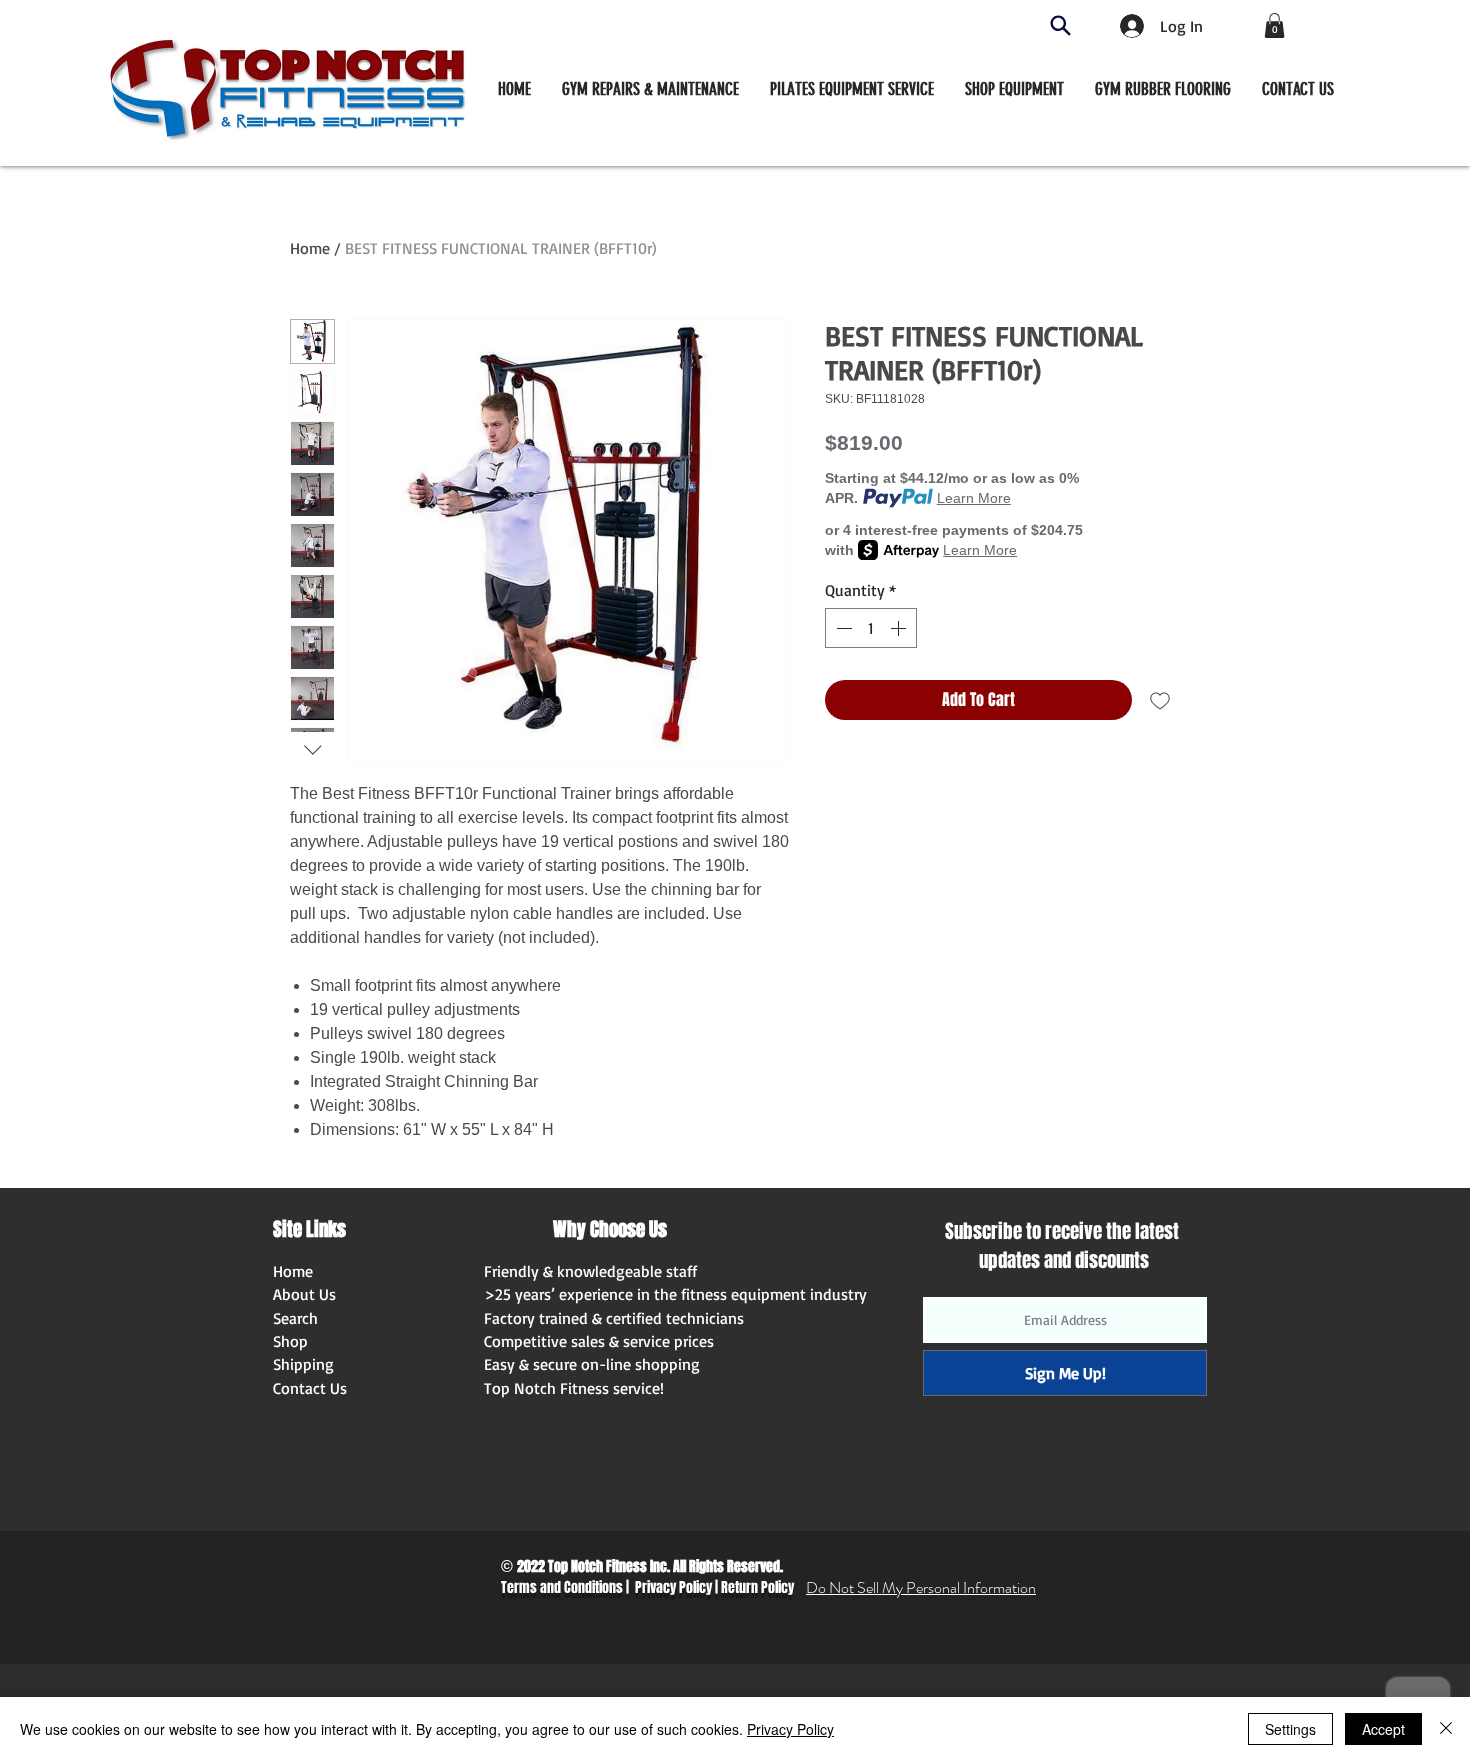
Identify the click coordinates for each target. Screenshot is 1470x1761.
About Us (304, 1294)
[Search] (1060, 25)
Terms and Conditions (562, 1587)
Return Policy (757, 1587)
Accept (1383, 1729)
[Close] (1446, 1729)
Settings (1290, 1729)
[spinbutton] (871, 628)
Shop (290, 1341)
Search (295, 1318)
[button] (1014, 89)
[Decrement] (842, 628)
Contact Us (310, 1388)
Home (310, 248)
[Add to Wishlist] (1160, 700)
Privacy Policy (673, 1587)
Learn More (974, 498)
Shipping (303, 1364)
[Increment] (900, 628)
